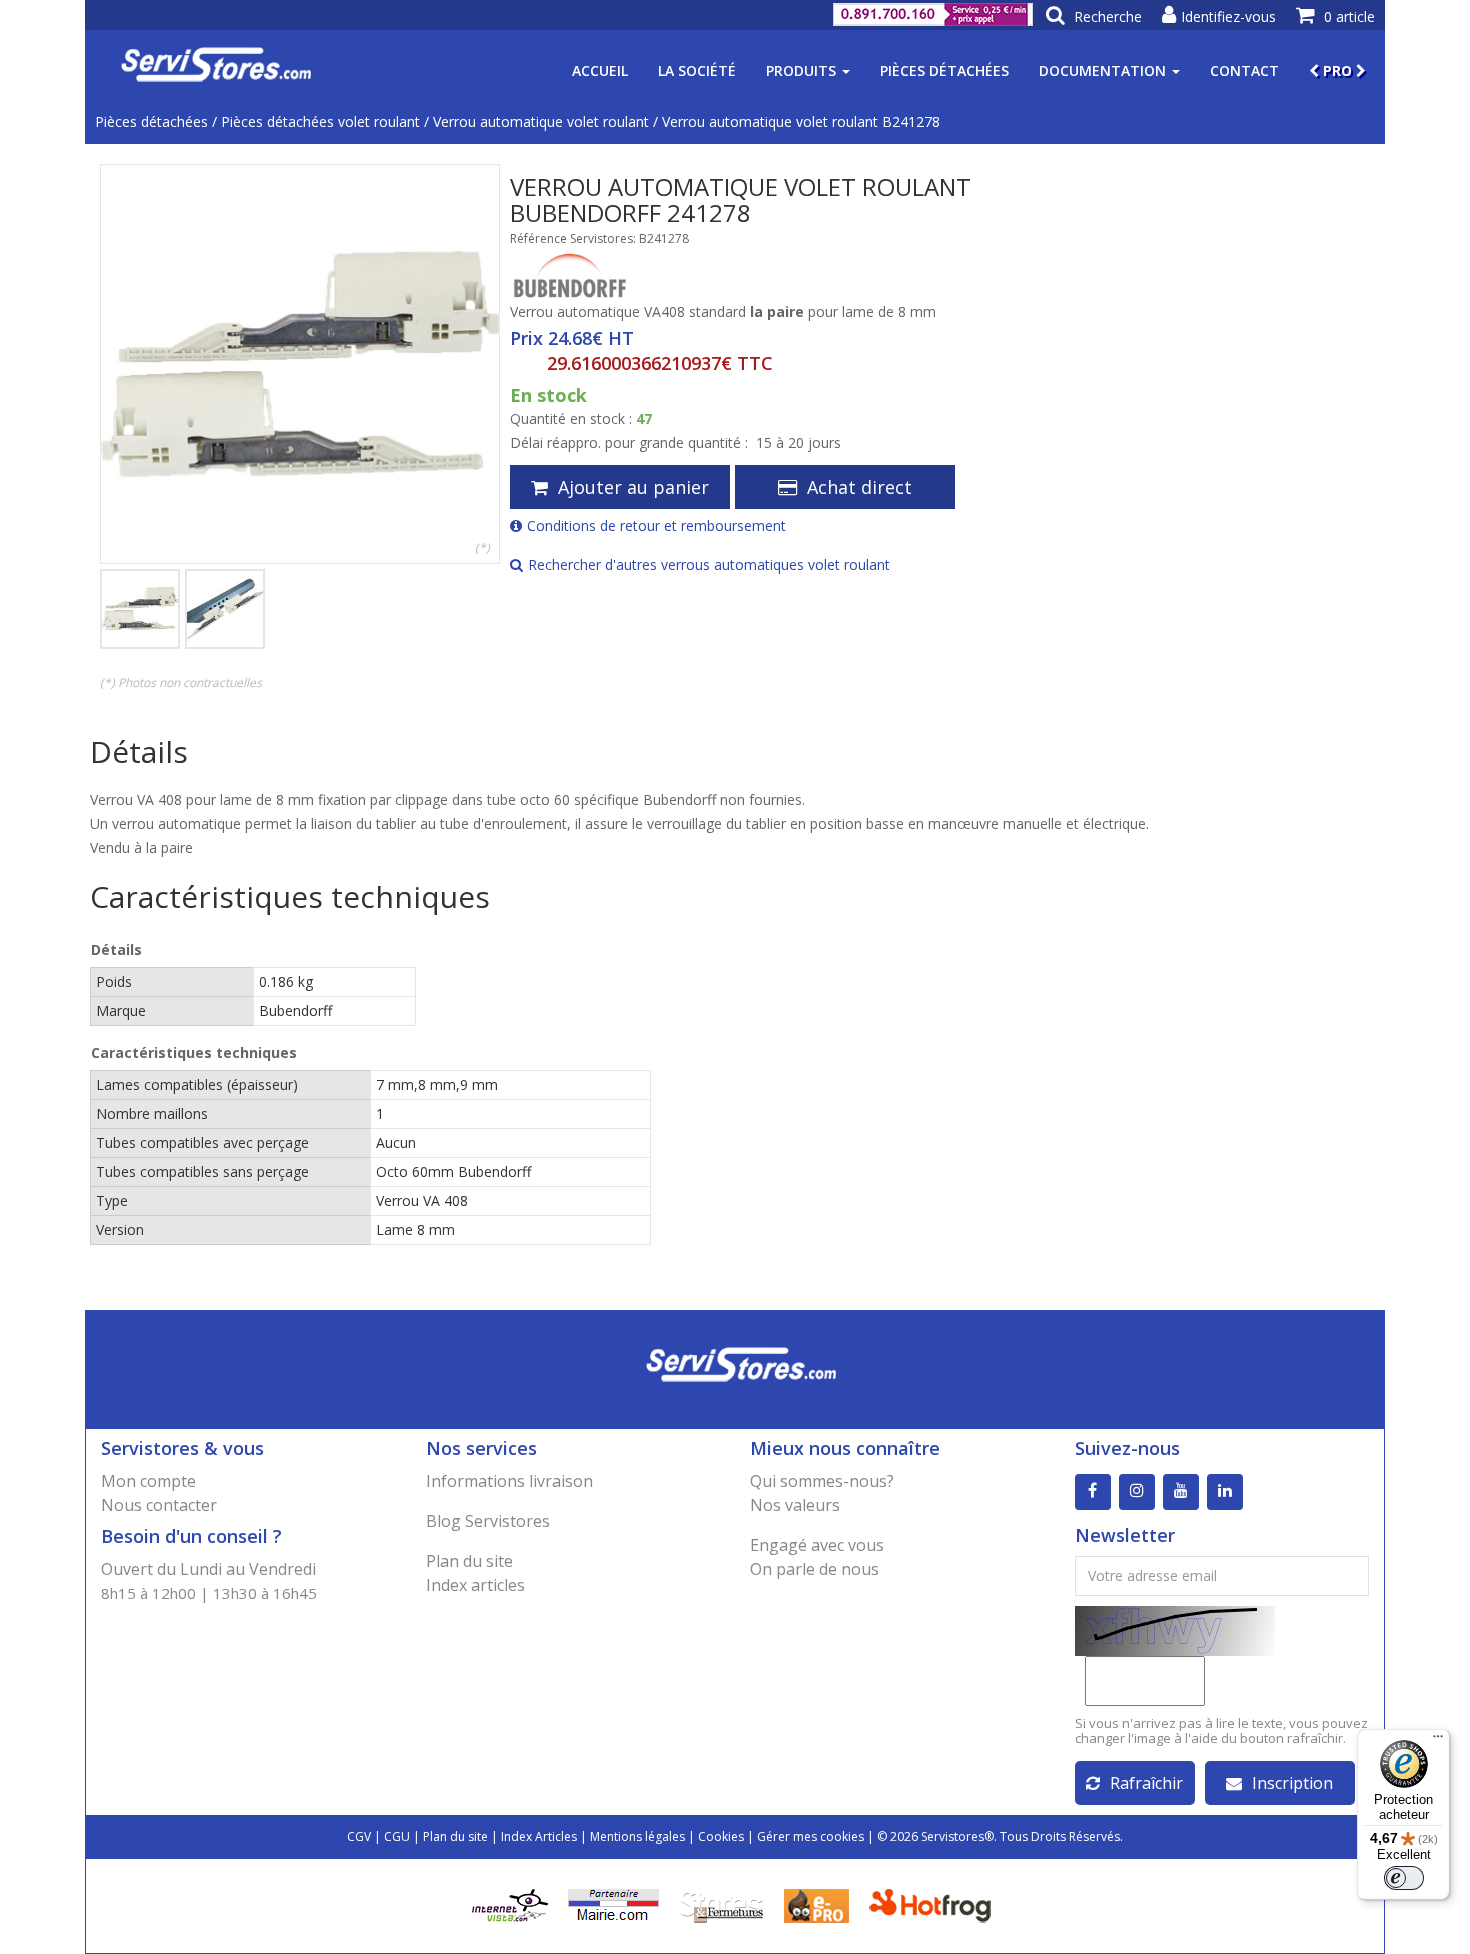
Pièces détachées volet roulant (320, 121)
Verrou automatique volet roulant (541, 121)
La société (697, 70)
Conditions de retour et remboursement (656, 525)
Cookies (721, 1836)
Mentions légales (637, 1836)
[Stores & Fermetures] (721, 1903)
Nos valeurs (795, 1505)
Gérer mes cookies (810, 1836)
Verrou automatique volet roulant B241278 (801, 121)
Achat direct (859, 487)
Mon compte (148, 1481)
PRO (1337, 70)
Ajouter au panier (633, 487)
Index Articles (539, 1836)
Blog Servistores (488, 1521)
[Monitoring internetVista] (510, 1903)
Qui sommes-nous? (822, 1481)
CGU (397, 1836)
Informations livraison (509, 1481)
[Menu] (1438, 1741)
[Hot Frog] (934, 1903)
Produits (803, 70)
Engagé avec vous (817, 1545)
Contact (1244, 70)
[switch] (1404, 1878)
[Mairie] (613, 1903)
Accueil (600, 70)
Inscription (1292, 1783)
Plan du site (469, 1561)
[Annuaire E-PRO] (816, 1903)
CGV (359, 1836)
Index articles (475, 1585)
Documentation (1104, 70)
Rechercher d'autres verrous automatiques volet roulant (709, 564)
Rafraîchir (1146, 1783)
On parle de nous (814, 1569)
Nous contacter (159, 1505)
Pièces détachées (944, 70)
